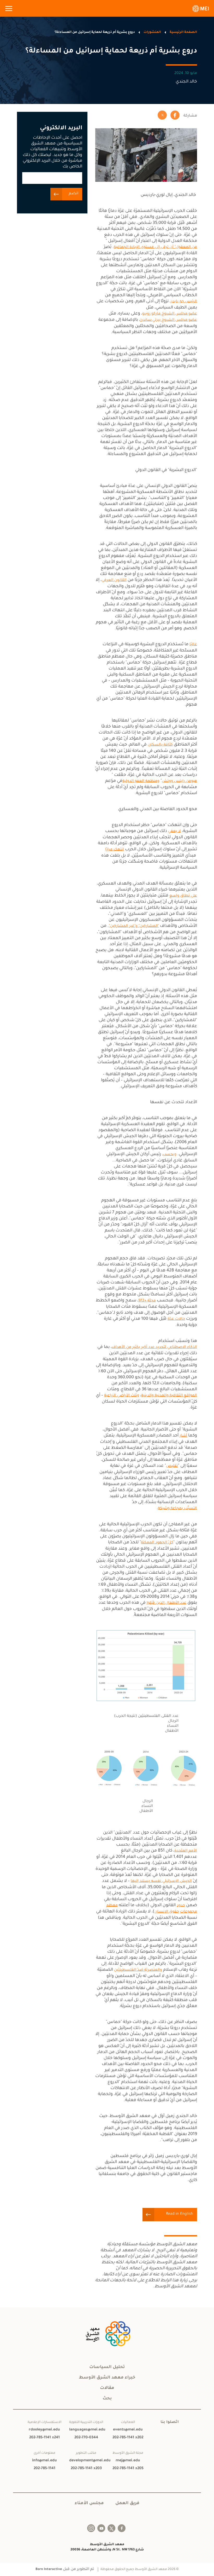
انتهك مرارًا (115, 850)
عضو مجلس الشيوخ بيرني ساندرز (169, 320)
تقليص (172, 1466)
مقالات (107, 2388)
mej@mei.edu (128, 2461)
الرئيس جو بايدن (183, 302)
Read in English (180, 2214)
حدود (181, 1906)
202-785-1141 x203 (86, 2469)
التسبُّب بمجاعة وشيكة (177, 1509)
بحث (107, 2399)
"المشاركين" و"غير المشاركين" (134, 926)
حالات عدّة (176, 1319)
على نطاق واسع (183, 896)
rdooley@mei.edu (44, 2430)
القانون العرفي (114, 580)
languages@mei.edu (86, 2430)
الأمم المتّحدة (186, 1851)
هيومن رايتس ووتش (179, 781)
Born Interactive (49, 2569)
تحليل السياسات (107, 2367)
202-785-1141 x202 (128, 2438)
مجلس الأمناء (89, 2503)
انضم (73, 194)
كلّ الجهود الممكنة (157, 1543)
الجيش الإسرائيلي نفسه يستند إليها (161, 1881)
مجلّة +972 (147, 1301)
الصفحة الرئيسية (183, 32)
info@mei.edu (44, 2461)
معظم (112, 1906)
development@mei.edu (86, 2461)
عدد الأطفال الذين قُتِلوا (167, 1603)
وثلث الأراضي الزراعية (122, 1396)
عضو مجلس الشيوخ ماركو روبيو (170, 314)
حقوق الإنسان (167, 1912)
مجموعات (189, 1912)
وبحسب (169, 1155)
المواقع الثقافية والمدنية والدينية (169, 1396)
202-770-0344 (86, 2438)
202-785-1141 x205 (128, 2469)
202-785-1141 (44, 2469)
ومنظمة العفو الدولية (141, 781)
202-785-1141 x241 (44, 2438)
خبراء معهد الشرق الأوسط (107, 2378)
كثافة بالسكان (160, 745)
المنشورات (152, 32)
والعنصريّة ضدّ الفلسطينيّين (138, 1970)
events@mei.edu (128, 2430)
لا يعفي (174, 831)
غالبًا (193, 645)
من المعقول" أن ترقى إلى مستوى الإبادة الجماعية (155, 247)
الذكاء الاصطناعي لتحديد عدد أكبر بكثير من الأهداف (154, 1347)
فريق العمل (127, 2503)
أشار (183, 1436)
